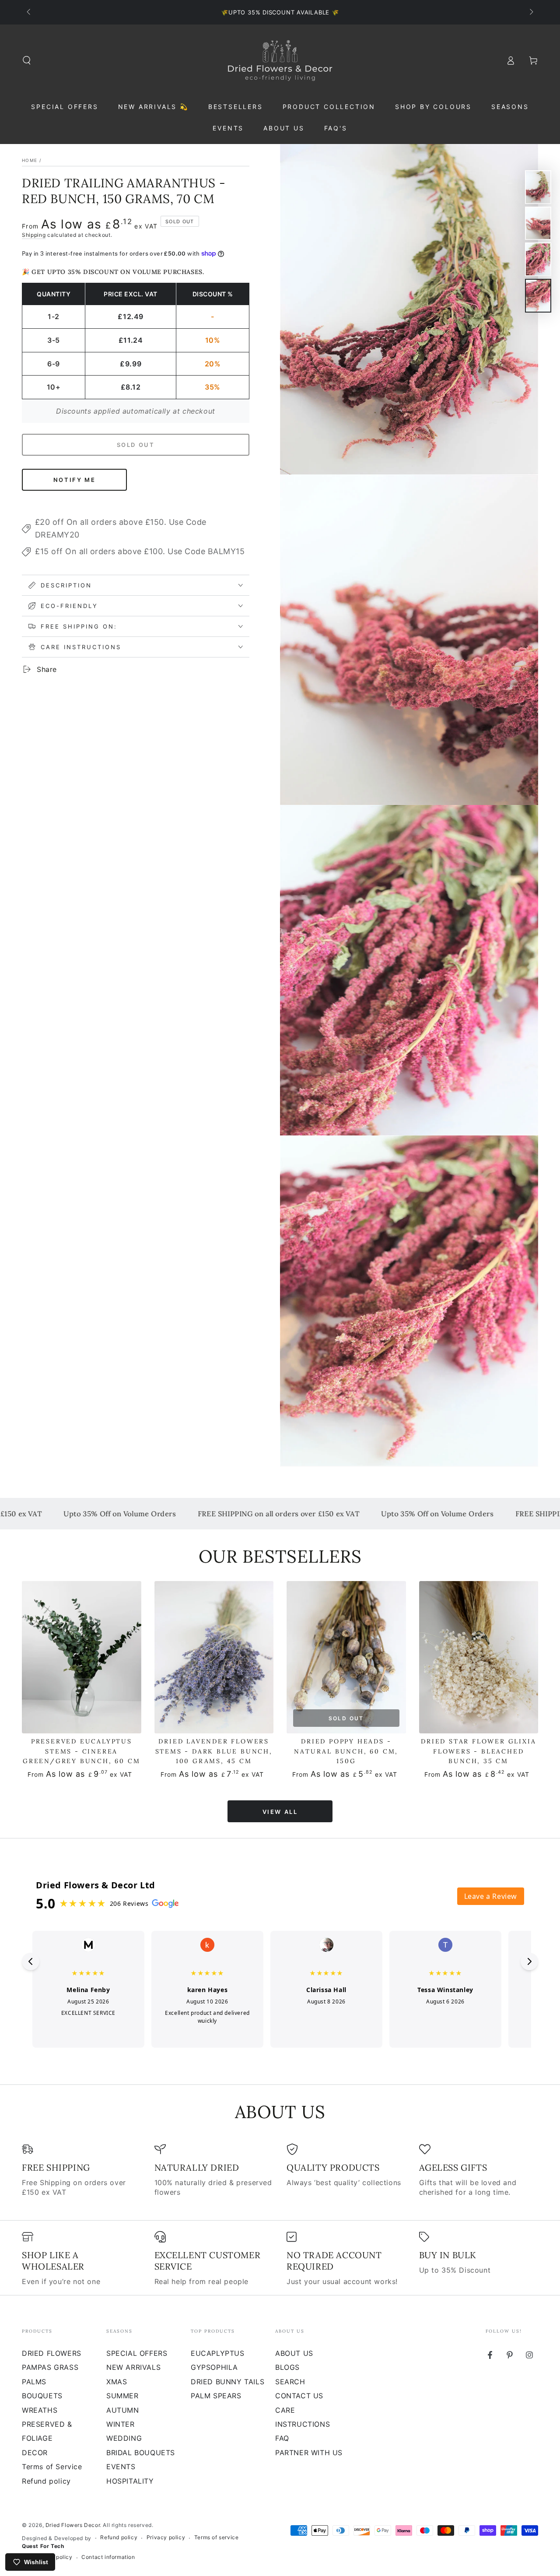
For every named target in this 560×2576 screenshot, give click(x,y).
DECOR (35, 2453)
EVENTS (121, 2467)
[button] (27, 60)
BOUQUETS (42, 2396)
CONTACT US (299, 2396)
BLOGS (287, 2367)
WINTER (121, 2424)
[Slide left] (29, 12)
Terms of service (217, 2537)
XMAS (117, 2382)
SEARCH (290, 2382)
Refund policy (46, 2481)
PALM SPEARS (216, 2396)
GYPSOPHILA (214, 2367)
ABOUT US (294, 2353)
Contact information (108, 2557)
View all (280, 1812)
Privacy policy (166, 2537)
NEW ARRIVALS (133, 2367)
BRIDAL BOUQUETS (141, 2453)
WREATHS (40, 2410)
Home (30, 160)
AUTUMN (123, 2410)
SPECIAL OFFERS (137, 2353)
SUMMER (122, 2396)
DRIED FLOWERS (52, 2353)
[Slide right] (531, 12)
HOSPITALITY (130, 2481)
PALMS (34, 2382)
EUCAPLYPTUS (218, 2353)
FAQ (282, 2438)
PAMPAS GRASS (50, 2367)
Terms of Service (52, 2467)
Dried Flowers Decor (73, 2525)
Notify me (74, 480)
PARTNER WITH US (309, 2453)
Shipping (34, 235)
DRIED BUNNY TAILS (227, 2382)
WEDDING (124, 2438)
